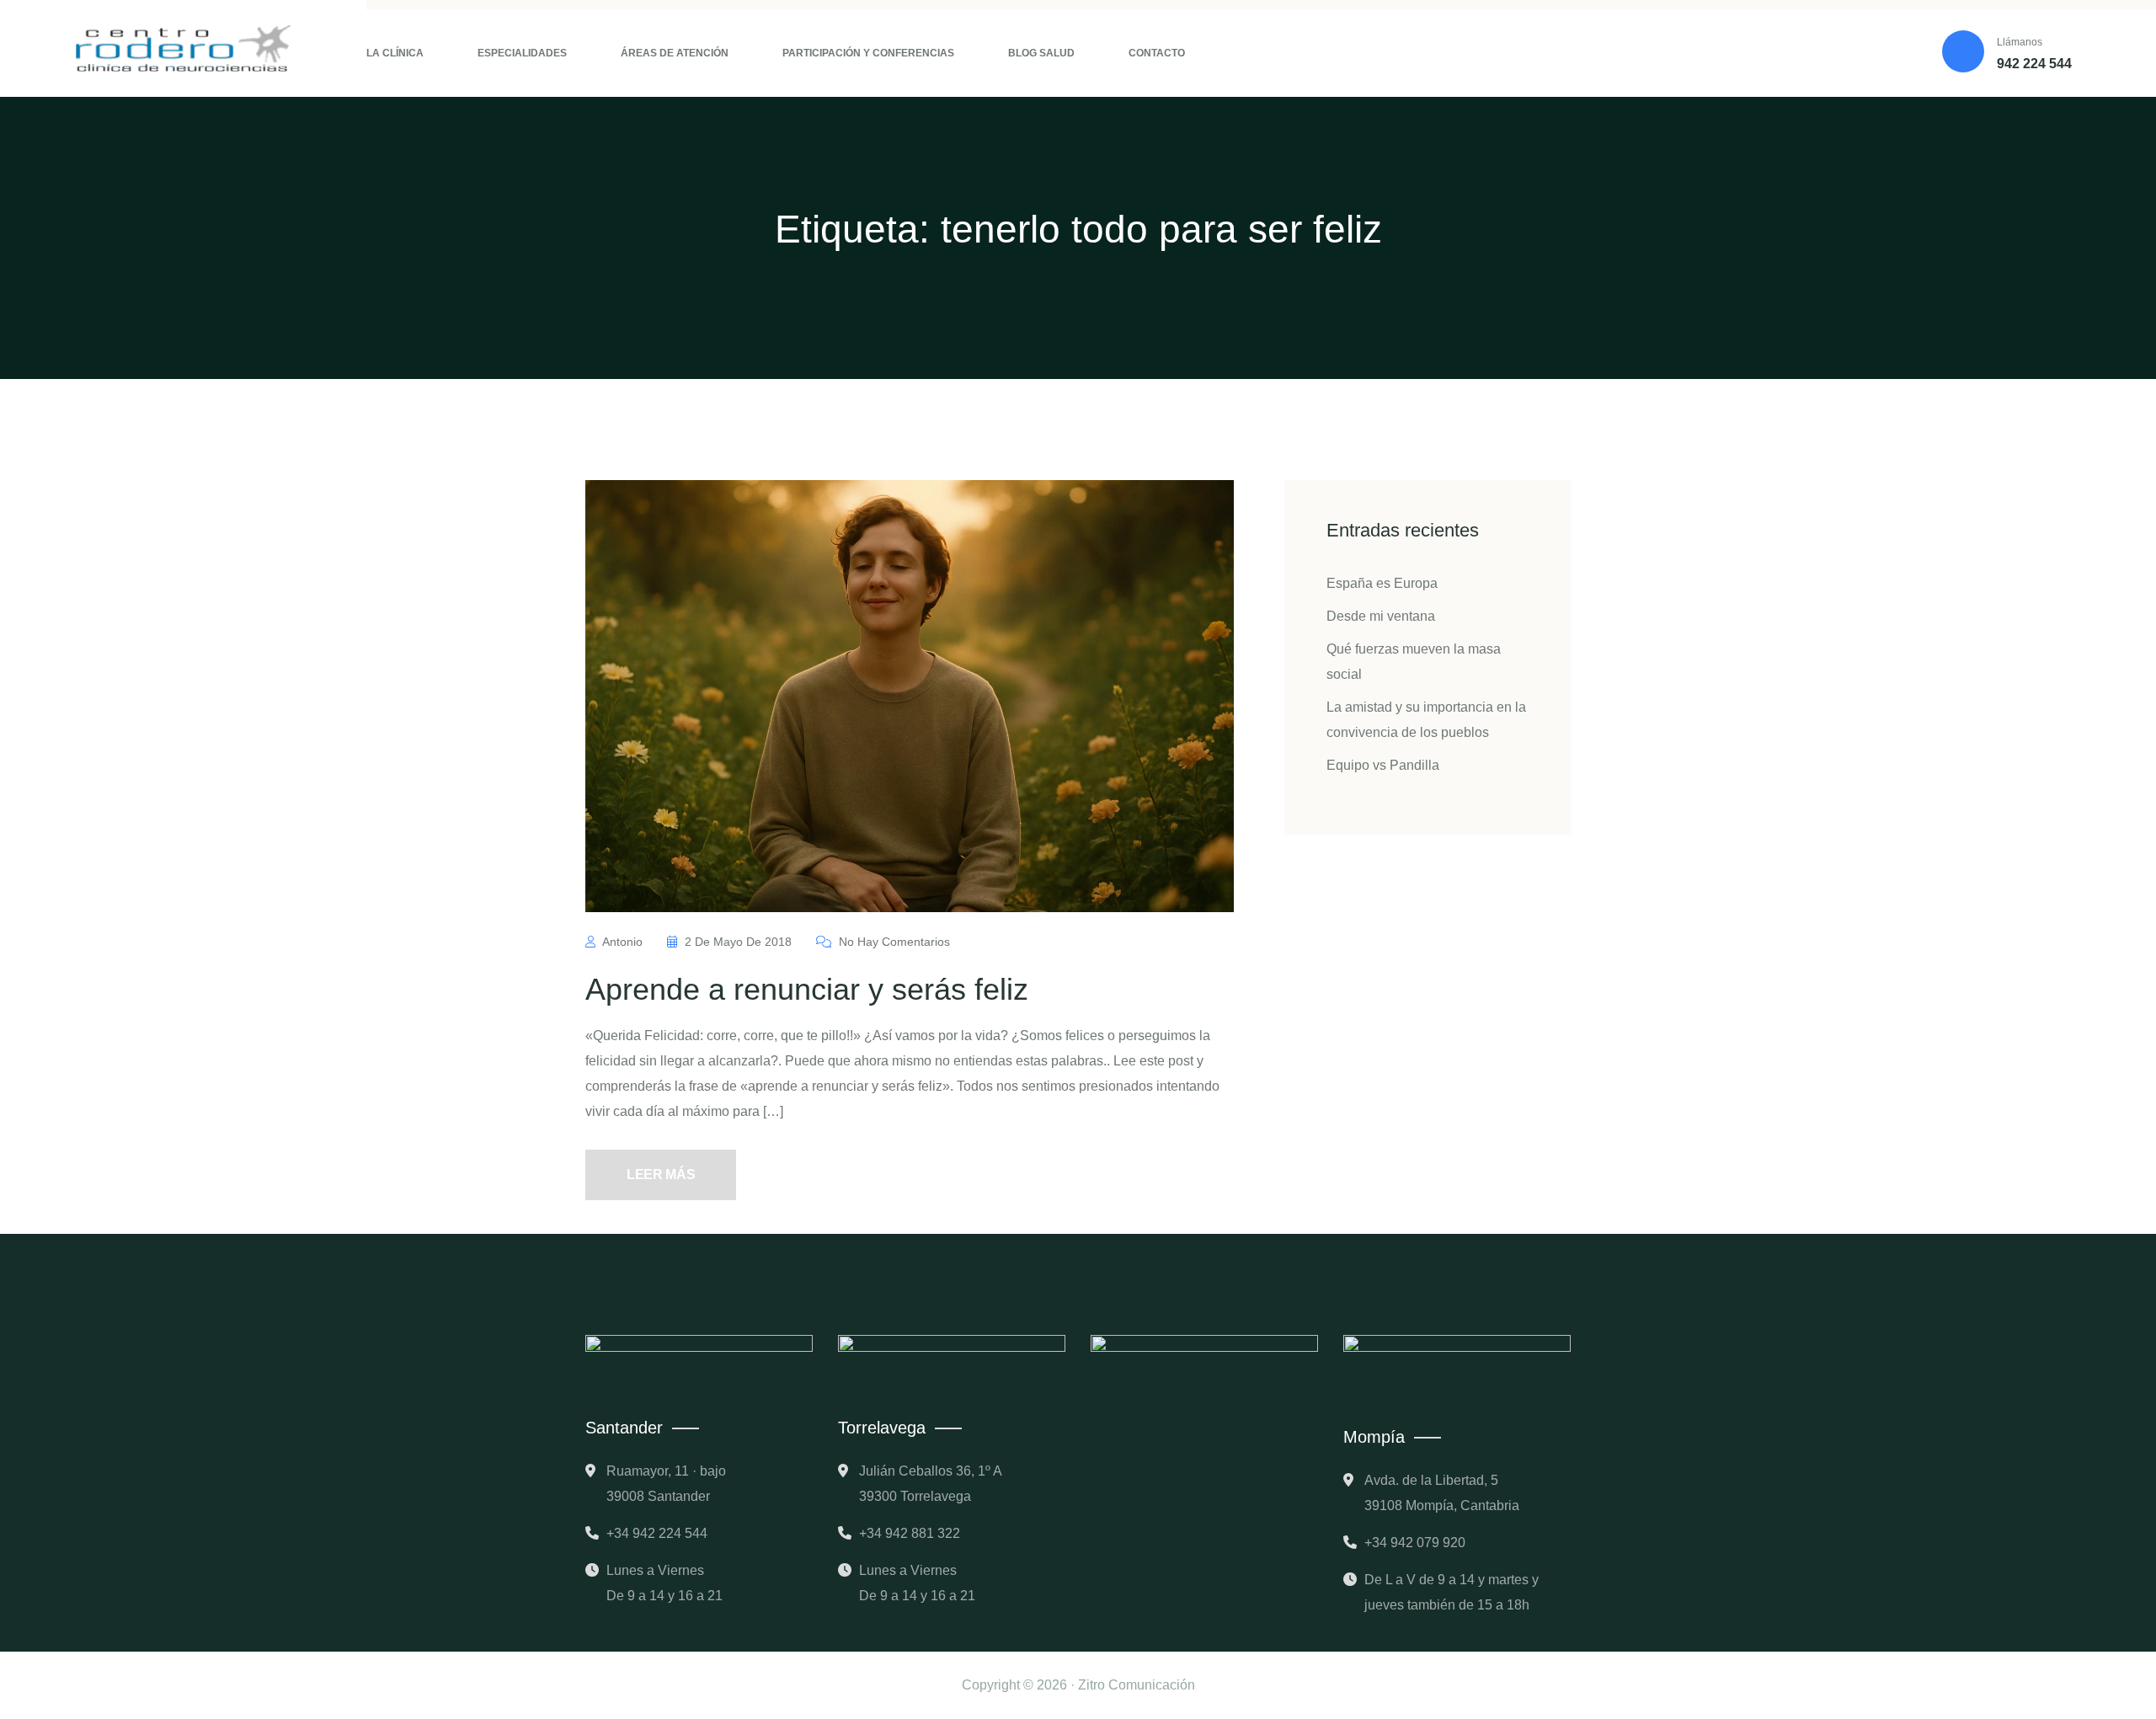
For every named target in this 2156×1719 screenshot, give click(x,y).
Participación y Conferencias (868, 53)
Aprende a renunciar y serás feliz (807, 989)
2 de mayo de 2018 (738, 942)
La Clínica (395, 53)
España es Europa (1382, 583)
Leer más (661, 1174)
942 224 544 (2034, 64)
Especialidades (522, 53)
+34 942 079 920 (1415, 1543)
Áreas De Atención (675, 53)
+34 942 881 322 (910, 1533)
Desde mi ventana (1381, 616)
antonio (623, 942)
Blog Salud (1041, 53)
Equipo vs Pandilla (1383, 765)
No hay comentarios (893, 942)
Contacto (1157, 53)
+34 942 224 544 (657, 1533)
